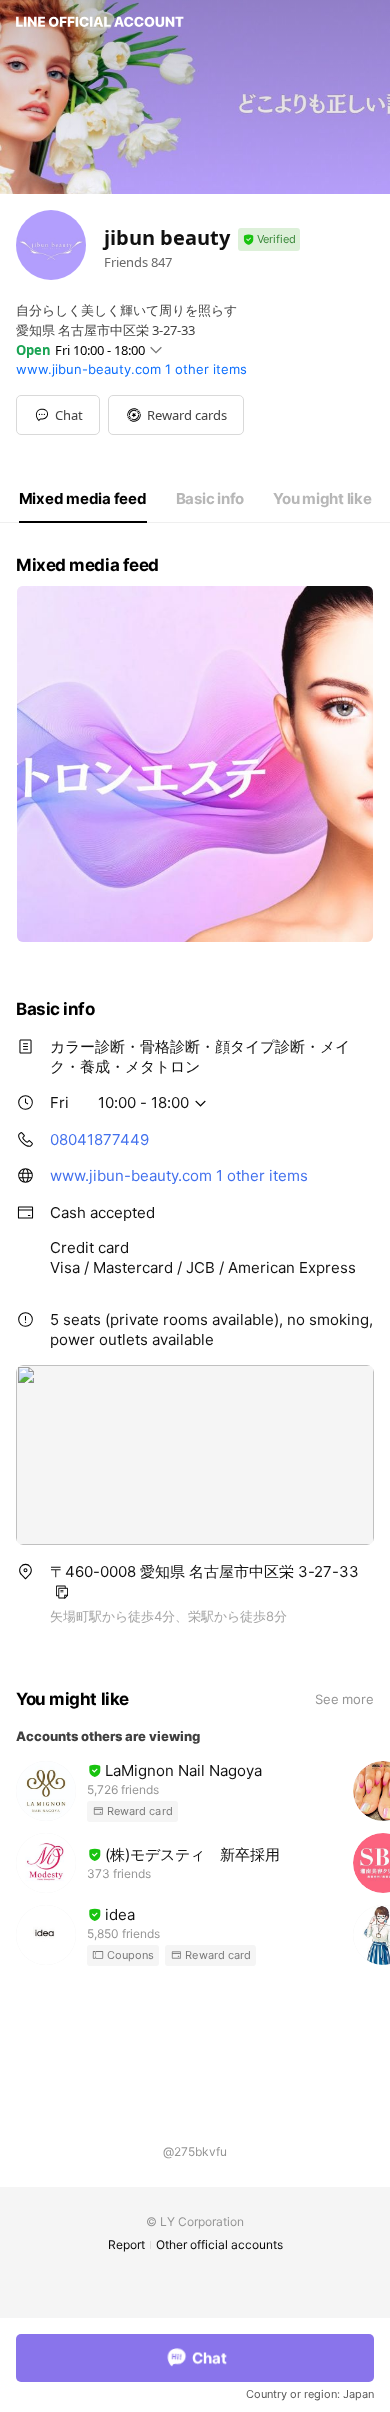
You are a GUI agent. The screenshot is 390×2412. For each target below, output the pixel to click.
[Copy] (62, 1592)
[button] (176, 415)
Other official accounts (219, 2244)
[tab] (83, 499)
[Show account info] (269, 239)
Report (126, 2244)
